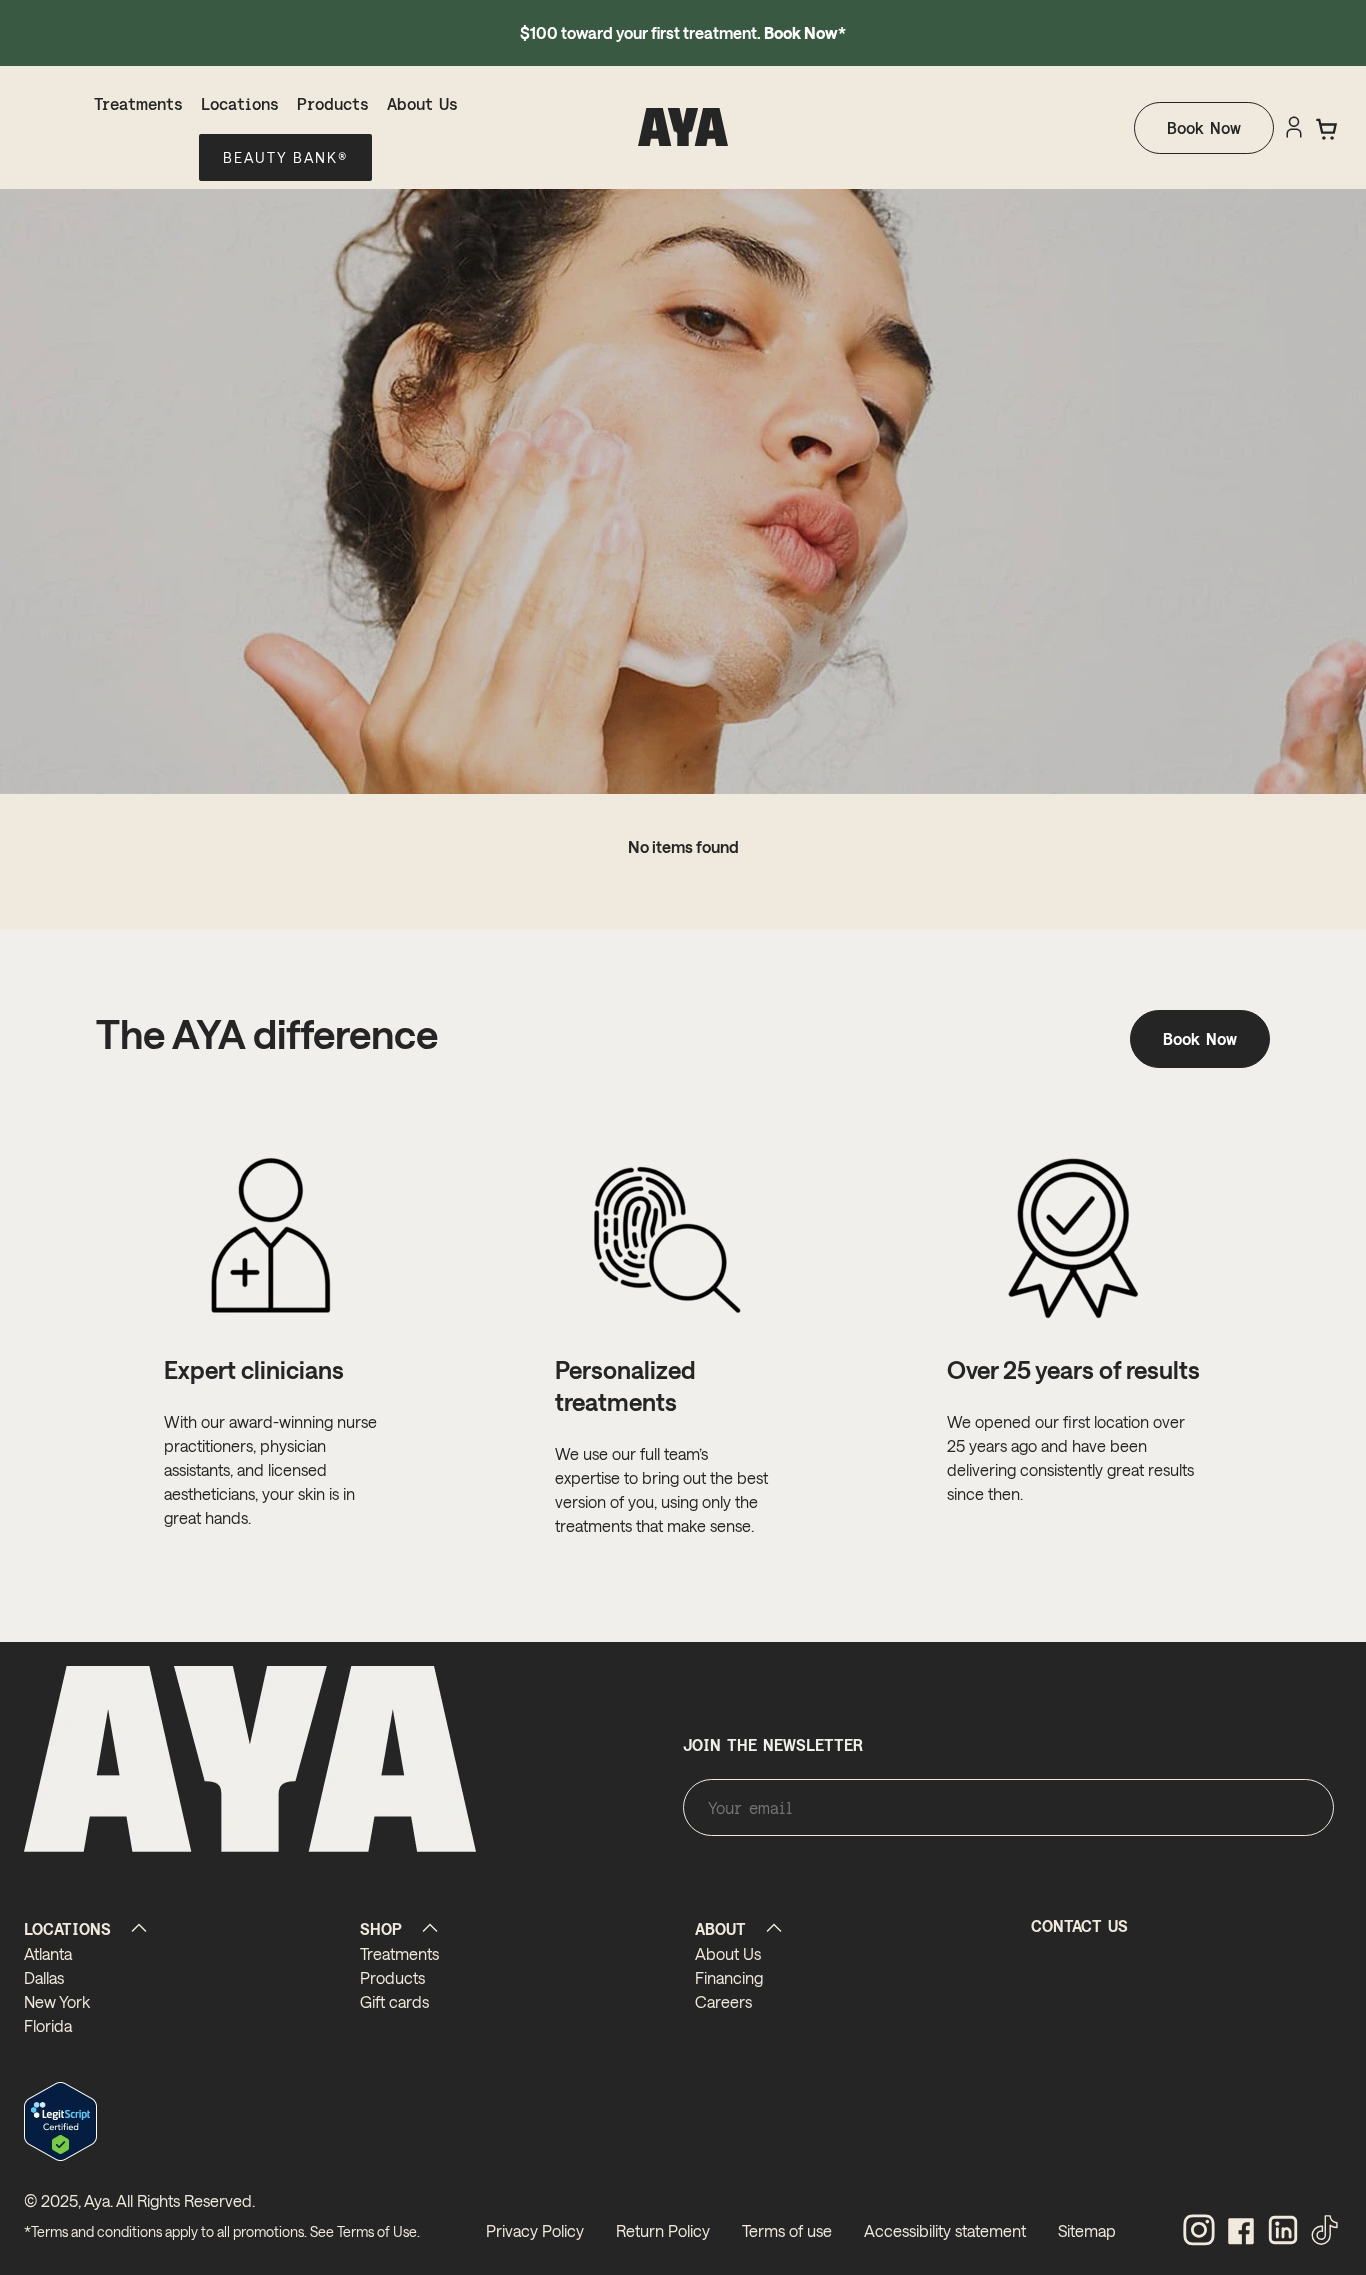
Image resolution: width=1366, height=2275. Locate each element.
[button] (1328, 129)
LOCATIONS (67, 1928)
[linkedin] (1283, 2231)
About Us (422, 103)
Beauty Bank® (285, 157)
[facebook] (1241, 2231)
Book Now (1204, 127)
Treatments (138, 103)
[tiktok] (1325, 2231)
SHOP (381, 1928)
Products (333, 103)
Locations (240, 103)
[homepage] (682, 127)
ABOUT (720, 1928)
